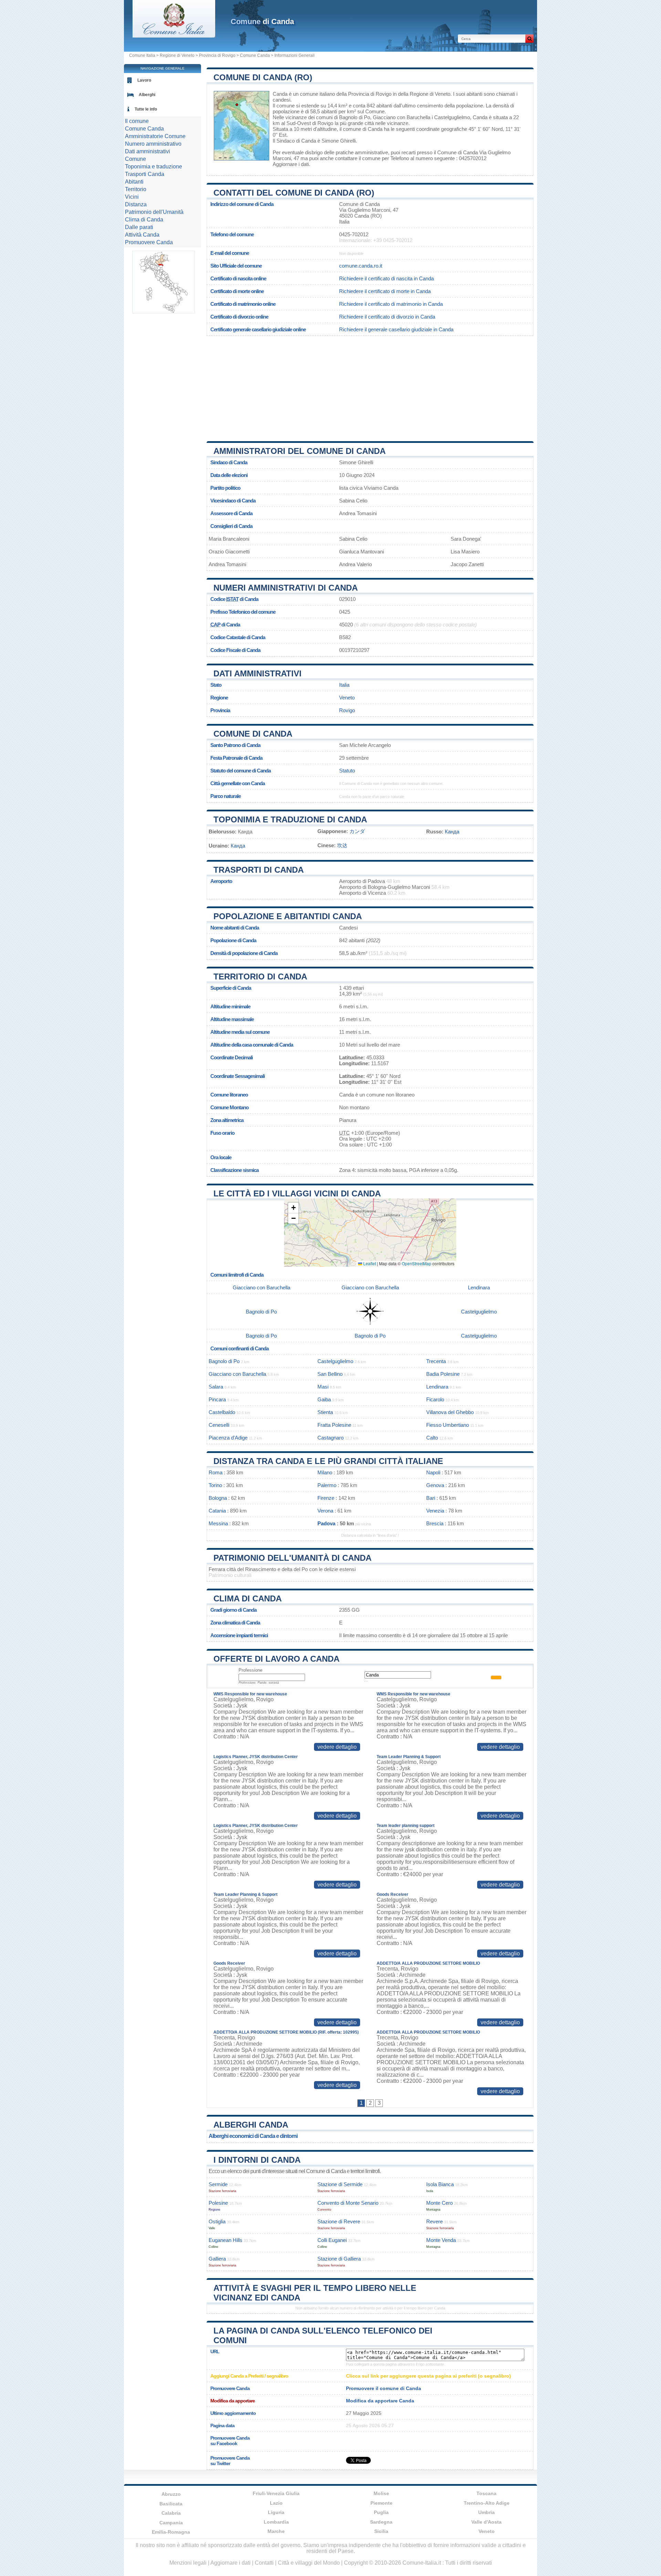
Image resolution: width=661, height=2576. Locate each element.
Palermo (327, 1485)
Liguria (276, 2512)
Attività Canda (142, 235)
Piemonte (381, 2503)
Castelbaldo (222, 1412)
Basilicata (171, 2504)
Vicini (132, 197)
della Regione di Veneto (424, 94)
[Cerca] (529, 39)
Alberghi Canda (251, 2125)
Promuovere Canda (149, 242)
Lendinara (479, 1287)
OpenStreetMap (417, 1263)
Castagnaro (330, 1438)
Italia (344, 685)
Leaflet (369, 1263)
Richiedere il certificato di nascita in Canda (386, 278)
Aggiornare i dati (291, 164)
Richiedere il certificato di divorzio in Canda (387, 317)
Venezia (435, 1511)
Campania (171, 2523)
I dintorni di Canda (257, 2160)
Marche (276, 2531)
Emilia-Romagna (171, 2532)
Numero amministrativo (153, 144)
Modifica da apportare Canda (380, 2401)
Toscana (486, 2493)
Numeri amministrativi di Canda (286, 588)
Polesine (218, 2203)
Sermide (218, 2184)
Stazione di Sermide (340, 2184)
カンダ (357, 831)
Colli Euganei (332, 2240)
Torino (215, 1485)
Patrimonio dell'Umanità (154, 212)
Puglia (381, 2512)
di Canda (262, 22)
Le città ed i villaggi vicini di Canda (297, 1193)
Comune (135, 159)
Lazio (276, 2503)
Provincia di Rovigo (217, 55)
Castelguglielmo (452, 117)
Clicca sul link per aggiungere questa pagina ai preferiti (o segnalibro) (428, 2376)
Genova (435, 1485)
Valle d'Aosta (486, 2522)
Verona (325, 1511)
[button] (293, 1208)
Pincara (217, 1399)
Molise (381, 2493)
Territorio (136, 189)
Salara (216, 1387)
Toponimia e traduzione (154, 167)
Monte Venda (441, 2240)
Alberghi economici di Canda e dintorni (253, 2136)
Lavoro (144, 80)
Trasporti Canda (145, 174)
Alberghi (147, 95)
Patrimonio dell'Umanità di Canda (292, 1558)
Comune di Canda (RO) (263, 77)
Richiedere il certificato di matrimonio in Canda (391, 304)
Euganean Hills (225, 2240)
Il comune (137, 121)
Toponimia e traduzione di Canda (290, 819)
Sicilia (381, 2531)
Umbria (486, 2512)
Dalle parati (139, 227)
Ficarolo (435, 1399)
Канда (452, 832)
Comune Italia (142, 55)
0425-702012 (354, 234)
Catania (217, 1511)
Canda (280, 94)
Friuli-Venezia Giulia (276, 2493)
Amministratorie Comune (155, 136)
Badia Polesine (443, 1374)
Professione (250, 1670)
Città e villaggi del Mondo (309, 2563)
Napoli (433, 1472)
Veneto (347, 698)
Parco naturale (225, 796)
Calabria (171, 2513)
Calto (432, 1438)
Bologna (218, 1498)
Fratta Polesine (334, 1425)
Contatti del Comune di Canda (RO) (294, 193)
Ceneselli (219, 1425)
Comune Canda (255, 55)
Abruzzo (171, 2494)
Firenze (326, 1498)
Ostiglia (217, 2221)
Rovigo (325, 123)
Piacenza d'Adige (228, 1438)
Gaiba (324, 1399)
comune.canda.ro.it (361, 266)
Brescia (435, 1523)
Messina (218, 1523)
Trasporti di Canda (259, 870)
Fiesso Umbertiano (448, 1425)
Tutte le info (146, 109)
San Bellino (330, 1374)
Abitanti (134, 182)
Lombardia (276, 2522)
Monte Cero (439, 2203)
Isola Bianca (440, 2184)
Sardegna (381, 2522)
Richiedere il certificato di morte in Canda (385, 291)
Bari (431, 1498)
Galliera (217, 2259)
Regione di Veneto (177, 55)
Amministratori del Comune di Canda (300, 451)
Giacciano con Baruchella (402, 117)
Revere (434, 2221)
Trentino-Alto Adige (487, 2503)
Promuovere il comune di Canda (384, 2388)
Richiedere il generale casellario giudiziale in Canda (396, 329)
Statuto (347, 771)
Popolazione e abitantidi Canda (288, 916)
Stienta (325, 1412)
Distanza (136, 204)
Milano (325, 1472)
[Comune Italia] (174, 36)
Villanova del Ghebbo (450, 1412)
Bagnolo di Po (355, 117)
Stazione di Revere (339, 2221)
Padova (326, 1523)
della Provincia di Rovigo (364, 94)
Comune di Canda (253, 734)
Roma (216, 1472)
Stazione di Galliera (339, 2259)
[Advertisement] (370, 386)
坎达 (342, 845)
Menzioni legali (188, 2563)
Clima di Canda (248, 1598)
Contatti (264, 2563)
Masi (323, 1387)
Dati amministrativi (258, 673)
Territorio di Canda (260, 977)
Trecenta (436, 1361)
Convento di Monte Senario (348, 2203)
